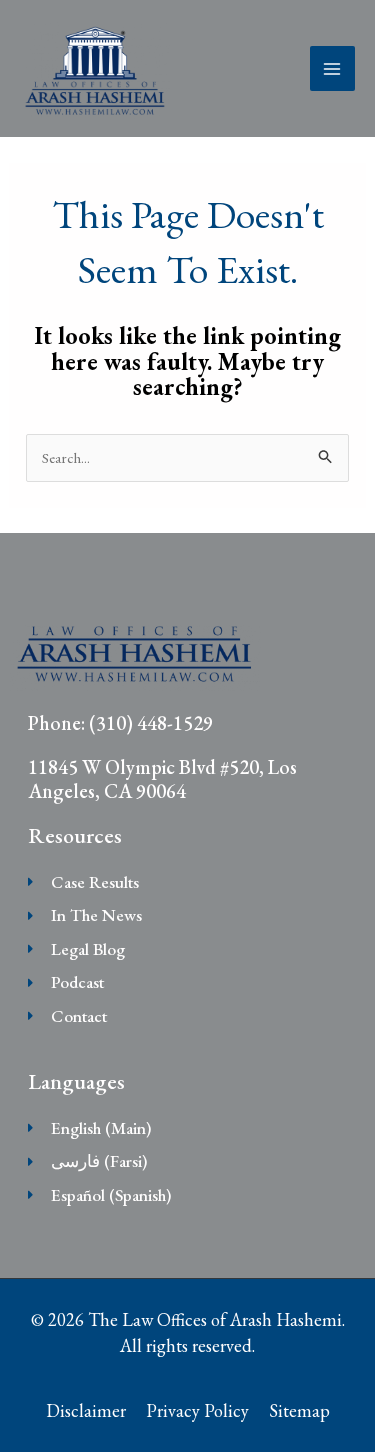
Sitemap (299, 1410)
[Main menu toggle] (333, 69)
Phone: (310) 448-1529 (120, 723)
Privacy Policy (197, 1410)
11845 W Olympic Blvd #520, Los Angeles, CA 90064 (162, 779)
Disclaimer (86, 1410)
